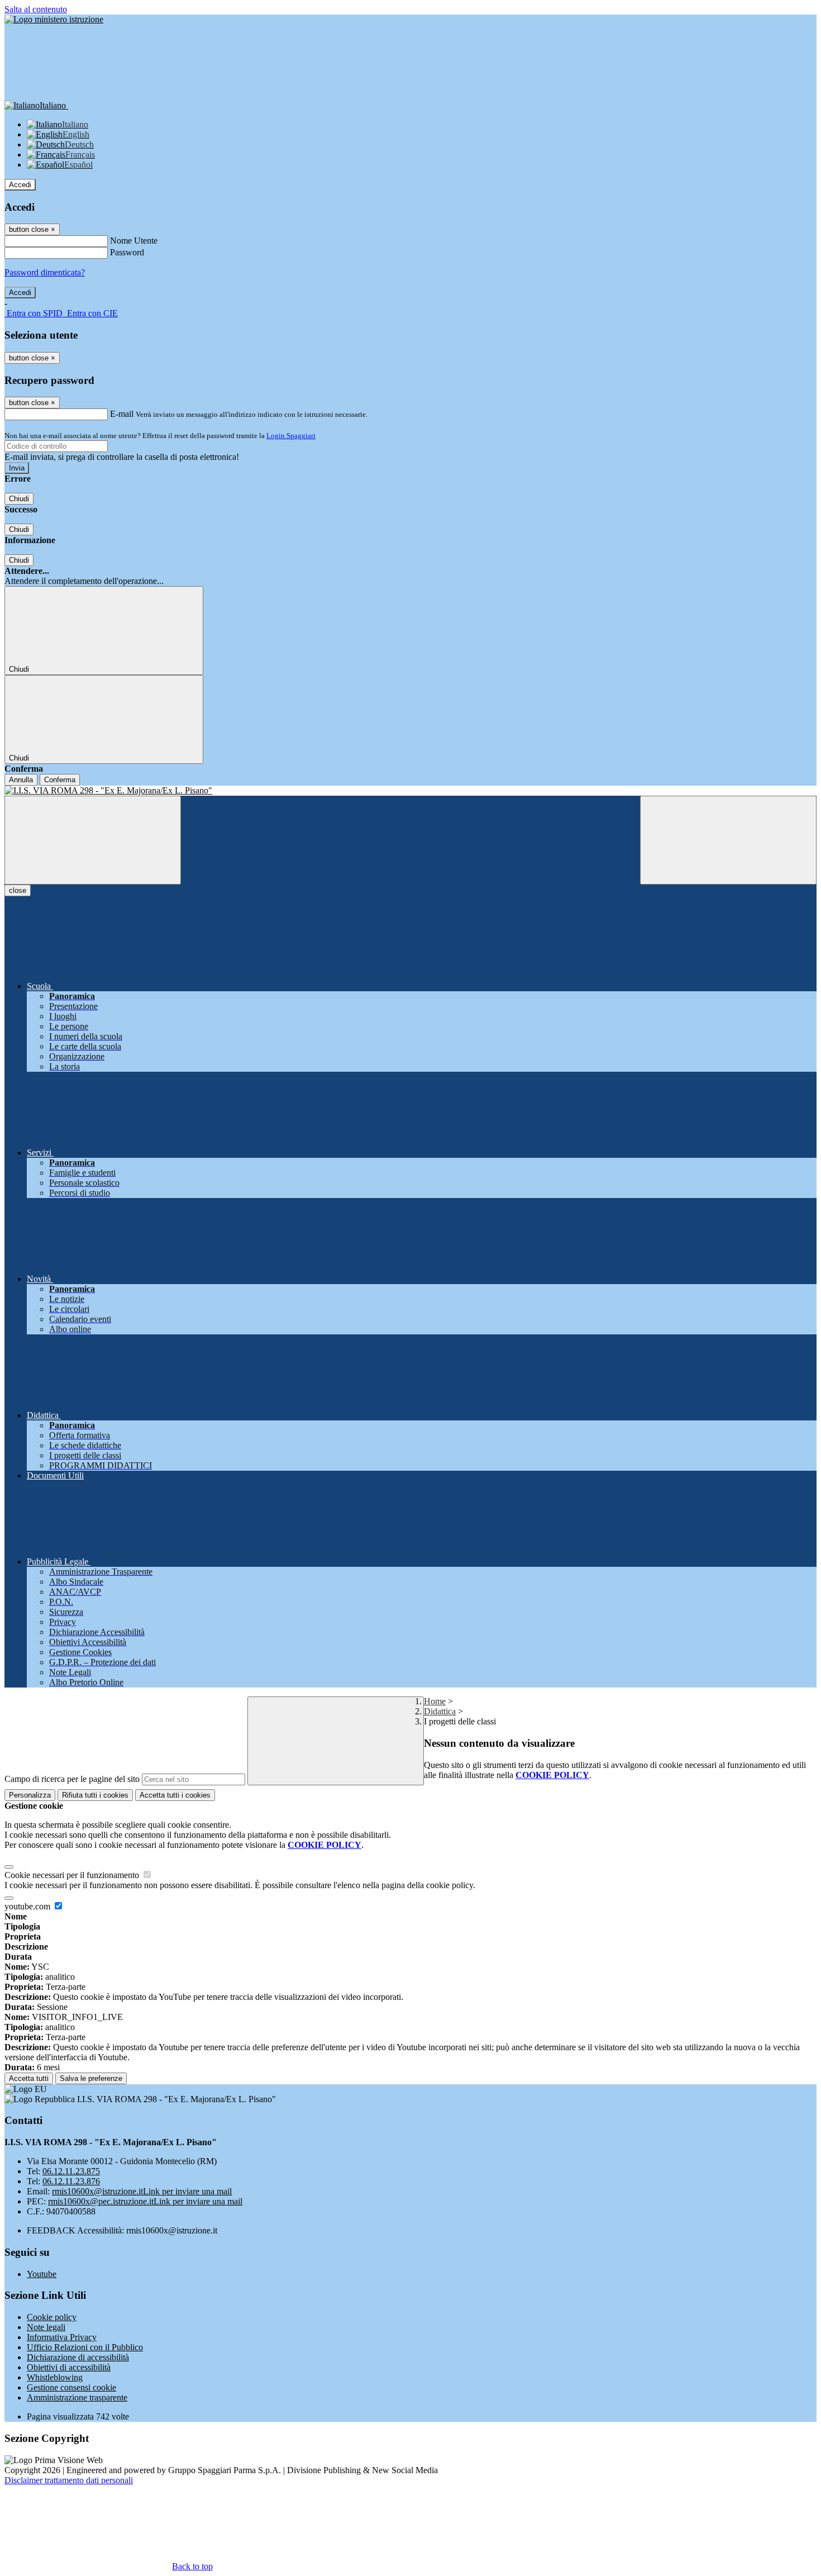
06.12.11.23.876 (71, 2181)
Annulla (21, 780)
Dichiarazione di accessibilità (78, 2357)
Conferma (60, 780)
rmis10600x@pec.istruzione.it (145, 2201)
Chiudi (19, 499)
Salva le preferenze (91, 2078)
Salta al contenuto (36, 9)
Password (127, 252)
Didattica (440, 1711)
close (18, 890)
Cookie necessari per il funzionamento (73, 1875)
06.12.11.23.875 (71, 2171)
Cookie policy (52, 2317)
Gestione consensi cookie (71, 2387)
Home (435, 1701)
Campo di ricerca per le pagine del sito (72, 1779)
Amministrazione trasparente (77, 2397)
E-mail (122, 414)
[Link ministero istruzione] (54, 19)
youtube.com (28, 1906)
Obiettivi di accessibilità (69, 2367)
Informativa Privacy (62, 2337)
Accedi (20, 185)
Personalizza (30, 1795)
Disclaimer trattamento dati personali (69, 2480)
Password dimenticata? (45, 272)
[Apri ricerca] (728, 840)
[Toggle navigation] (93, 840)
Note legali (46, 2327)
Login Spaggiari (291, 436)
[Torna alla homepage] (410, 791)
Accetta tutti (175, 1795)
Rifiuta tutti (95, 1795)
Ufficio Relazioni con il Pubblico (85, 2347)
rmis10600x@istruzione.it (142, 2191)
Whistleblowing (55, 2377)
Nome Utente (134, 241)
